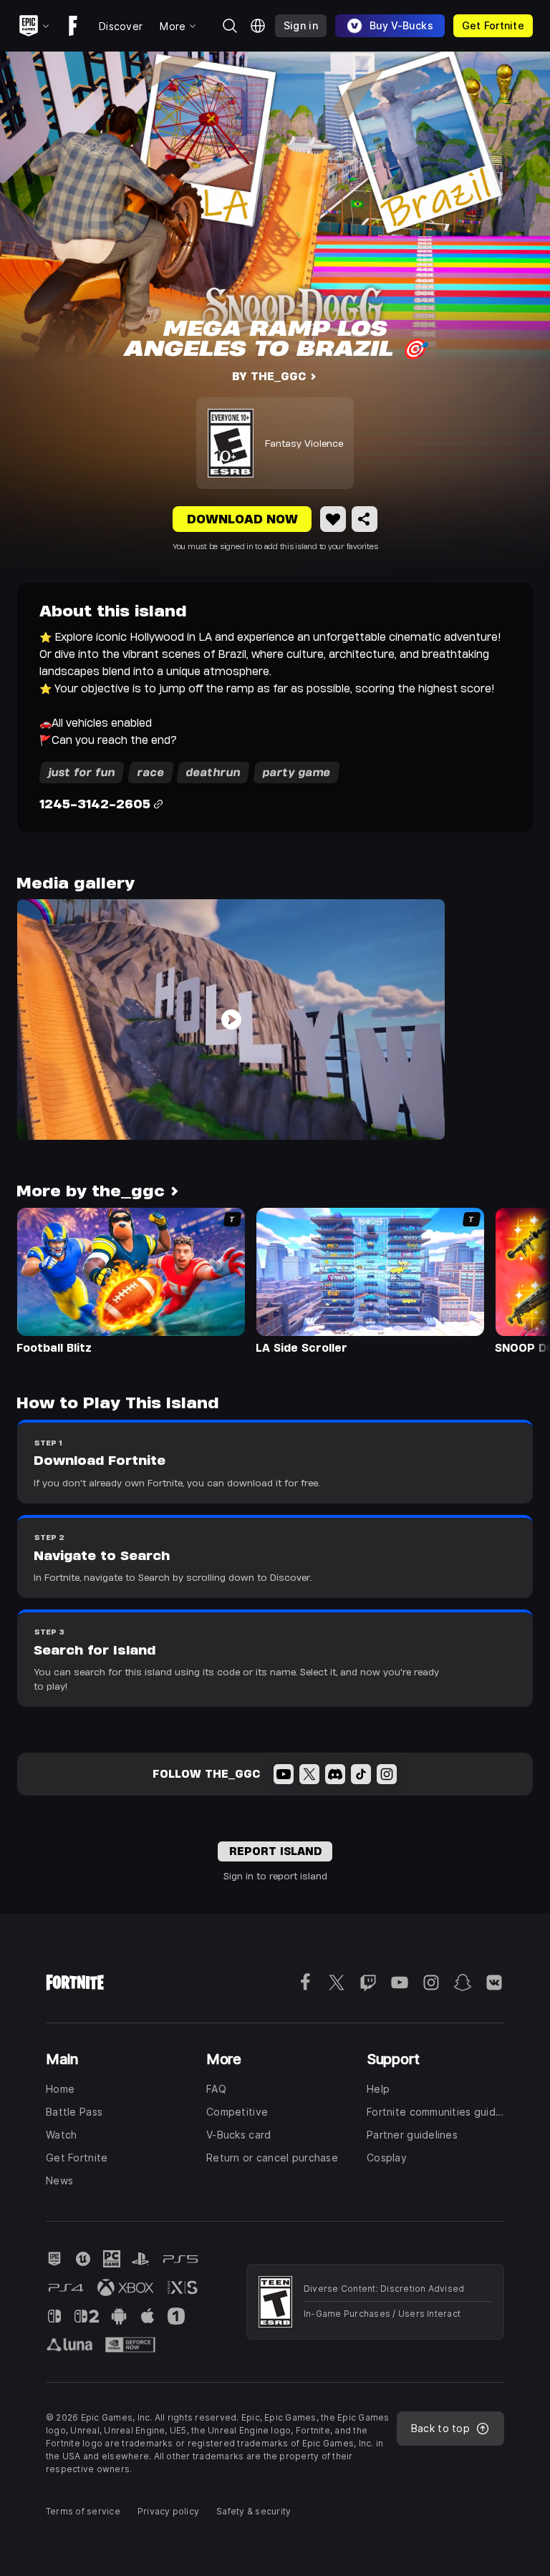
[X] (309, 1774)
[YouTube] (284, 1774)
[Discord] (335, 1774)
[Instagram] (387, 1774)
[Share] (365, 519)
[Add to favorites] (333, 519)
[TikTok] (361, 1774)
